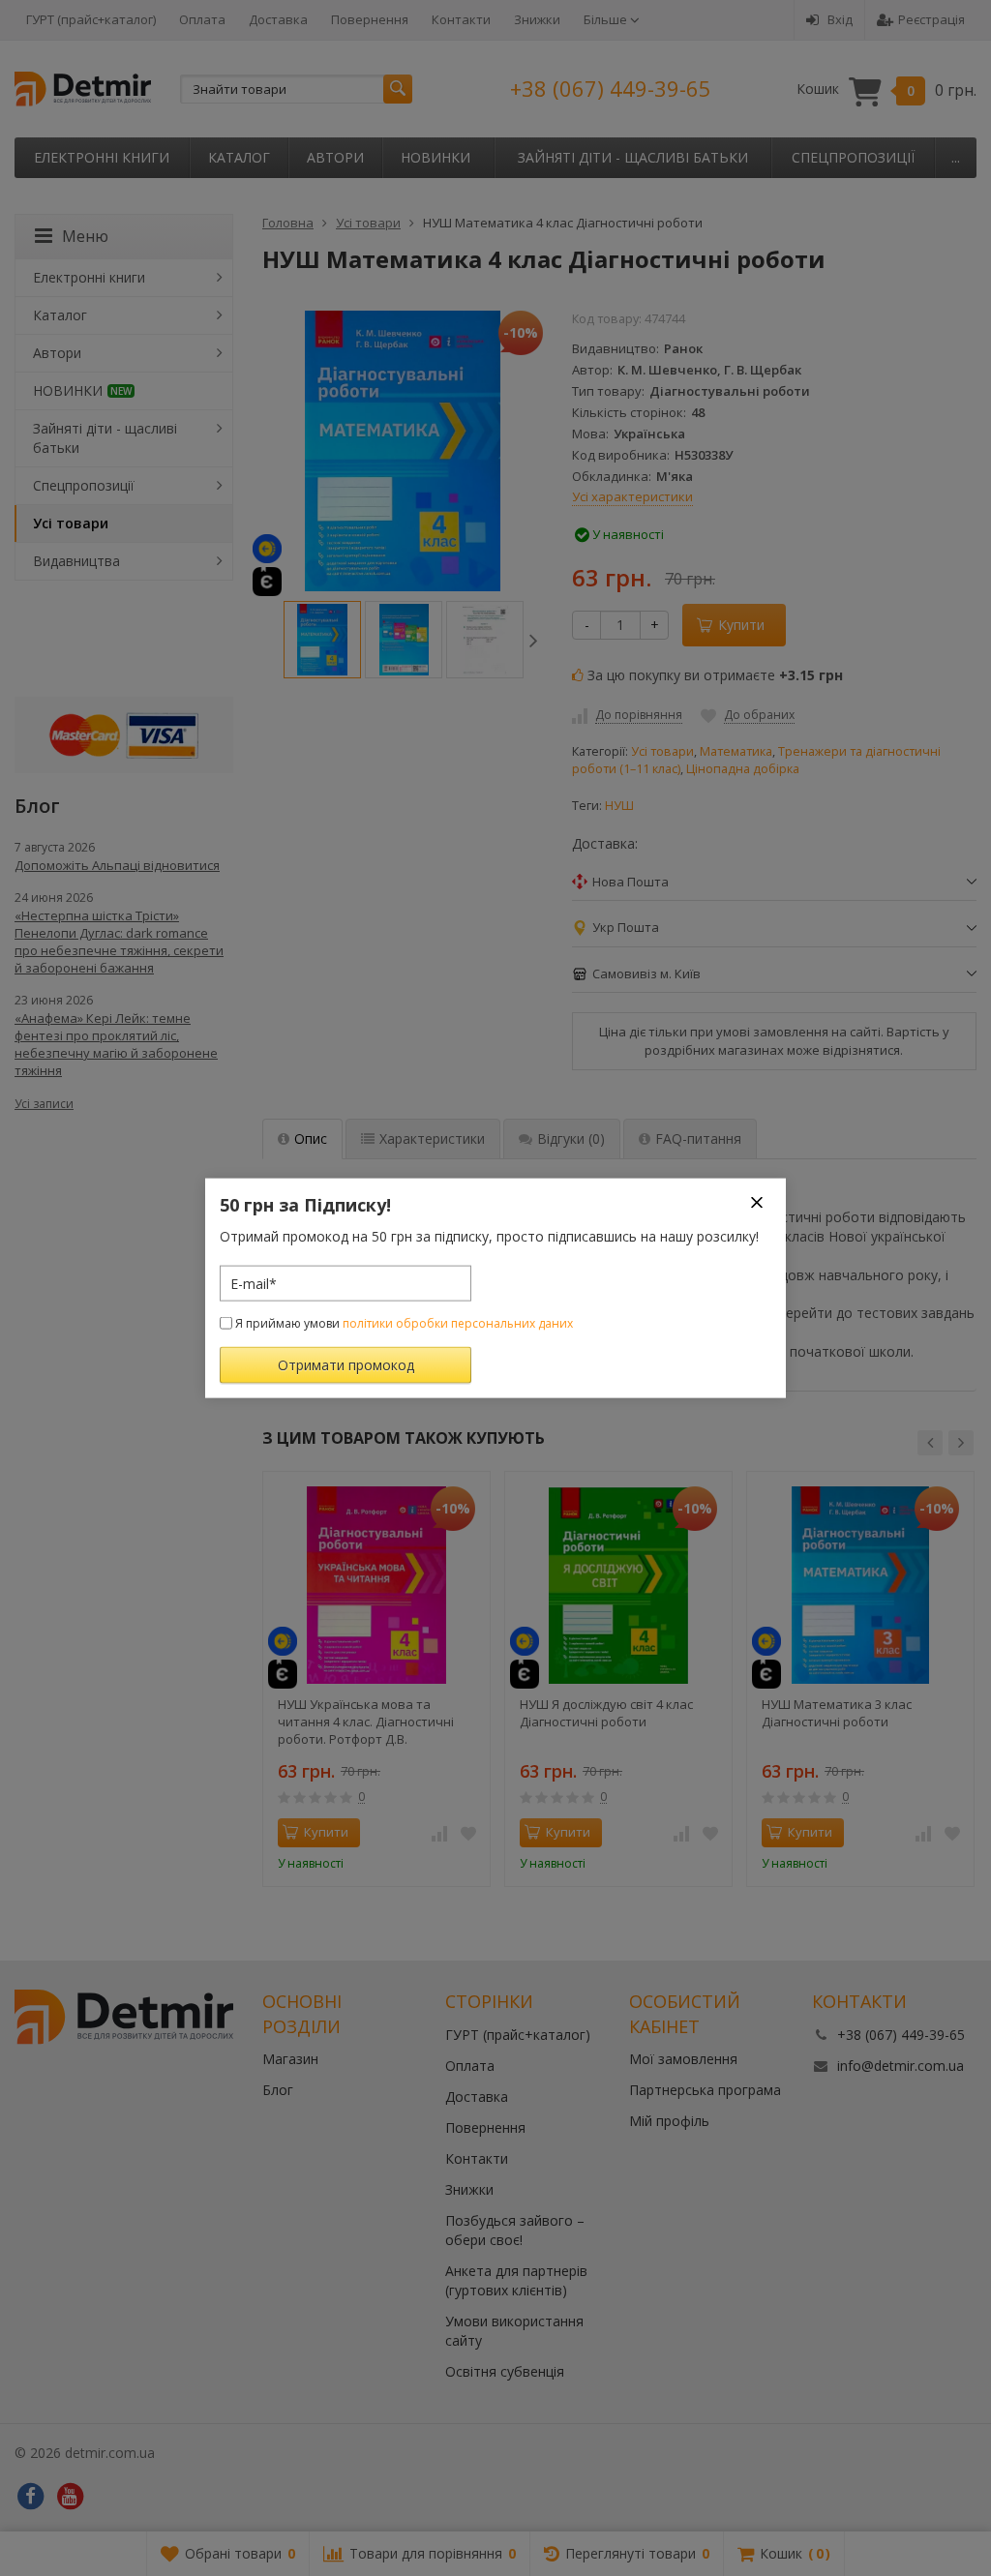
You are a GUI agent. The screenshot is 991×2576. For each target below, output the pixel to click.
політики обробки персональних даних (458, 1323)
